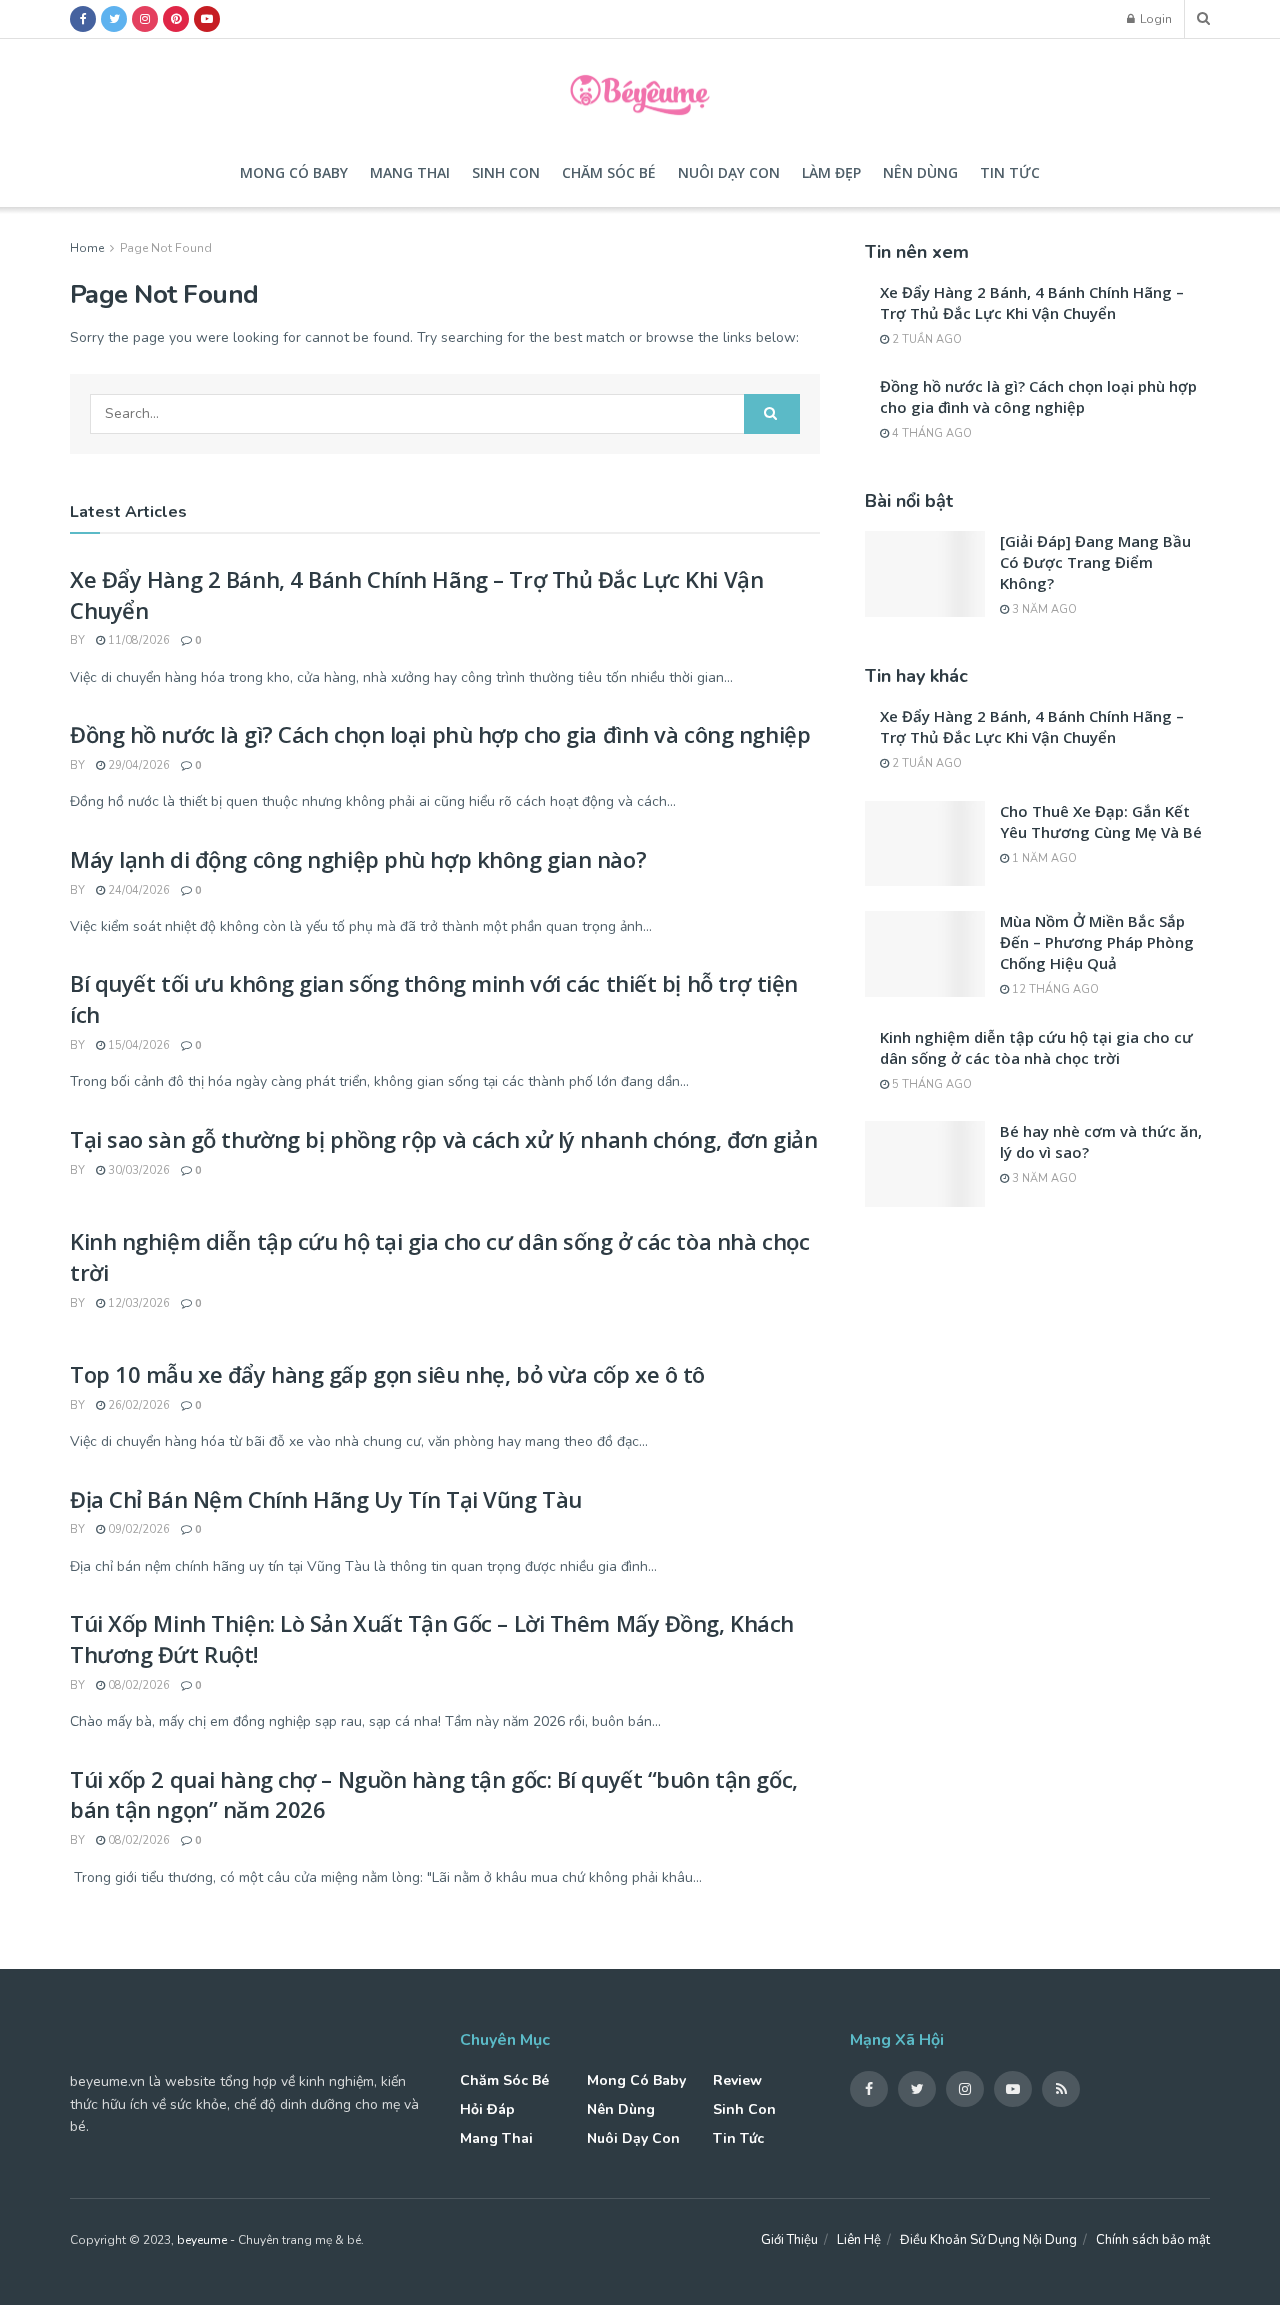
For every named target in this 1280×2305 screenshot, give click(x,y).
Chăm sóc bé (609, 172)
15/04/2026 (137, 1045)
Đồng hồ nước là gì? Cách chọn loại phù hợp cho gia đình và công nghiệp (440, 734)
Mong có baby (294, 172)
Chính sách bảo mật (1153, 2240)
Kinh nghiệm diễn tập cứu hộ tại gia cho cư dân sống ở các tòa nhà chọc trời (1036, 1047)
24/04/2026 (137, 890)
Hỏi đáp (487, 2109)
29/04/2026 (137, 765)
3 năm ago (1043, 609)
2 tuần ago (925, 339)
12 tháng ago (1054, 989)
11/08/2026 (137, 640)
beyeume (202, 2240)
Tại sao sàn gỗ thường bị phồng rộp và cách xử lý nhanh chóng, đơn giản (443, 1139)
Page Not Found (166, 248)
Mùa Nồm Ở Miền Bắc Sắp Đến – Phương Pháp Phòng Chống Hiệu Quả (1097, 942)
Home (87, 248)
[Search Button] (772, 414)
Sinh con (506, 172)
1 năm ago (1043, 858)
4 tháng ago (930, 433)
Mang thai (410, 172)
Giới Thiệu (789, 2240)
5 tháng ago (930, 1084)
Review (737, 2080)
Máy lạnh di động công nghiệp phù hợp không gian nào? (358, 859)
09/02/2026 (137, 1529)
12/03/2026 (137, 1303)
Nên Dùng (920, 172)
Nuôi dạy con (729, 172)
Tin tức (1010, 172)
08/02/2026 (137, 1685)
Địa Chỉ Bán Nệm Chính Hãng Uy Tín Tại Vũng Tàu (326, 1499)
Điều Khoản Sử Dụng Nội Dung (988, 2240)
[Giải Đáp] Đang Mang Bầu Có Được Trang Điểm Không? (1095, 562)
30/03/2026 (137, 1170)
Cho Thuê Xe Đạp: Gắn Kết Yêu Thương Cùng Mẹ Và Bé (1101, 821)
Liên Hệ (859, 2240)
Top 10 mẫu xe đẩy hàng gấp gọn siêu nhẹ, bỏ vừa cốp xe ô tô (387, 1374)
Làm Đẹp (831, 172)
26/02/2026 (137, 1405)
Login (1154, 19)
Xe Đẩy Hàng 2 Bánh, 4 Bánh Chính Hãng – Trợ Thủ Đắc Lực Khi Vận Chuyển (1032, 302)
